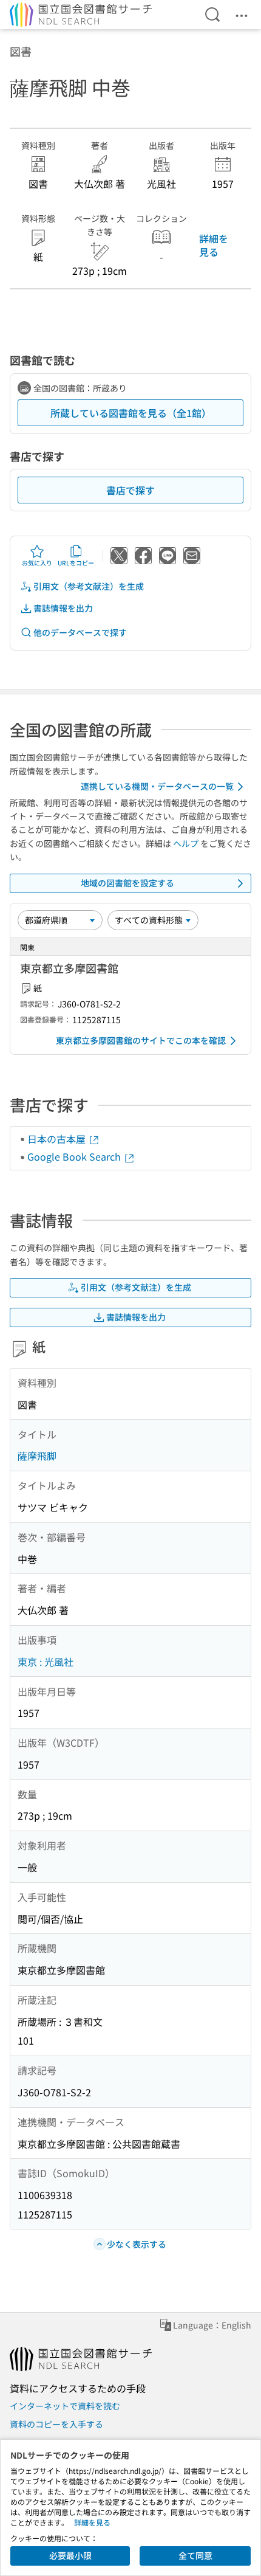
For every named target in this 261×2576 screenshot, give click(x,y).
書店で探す (130, 490)
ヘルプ (186, 843)
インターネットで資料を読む (65, 2406)
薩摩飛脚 (37, 1455)
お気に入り (37, 563)
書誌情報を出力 (63, 608)
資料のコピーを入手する (56, 2424)
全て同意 (195, 2555)
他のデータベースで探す (80, 632)
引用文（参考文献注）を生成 (89, 586)
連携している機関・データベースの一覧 (157, 786)
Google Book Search (75, 1156)
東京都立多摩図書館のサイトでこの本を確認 (141, 1040)
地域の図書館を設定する (127, 883)
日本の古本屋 (58, 1139)
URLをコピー (76, 563)
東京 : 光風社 (46, 1662)
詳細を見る (214, 245)
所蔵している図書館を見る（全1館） (131, 413)
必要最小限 (70, 2555)
